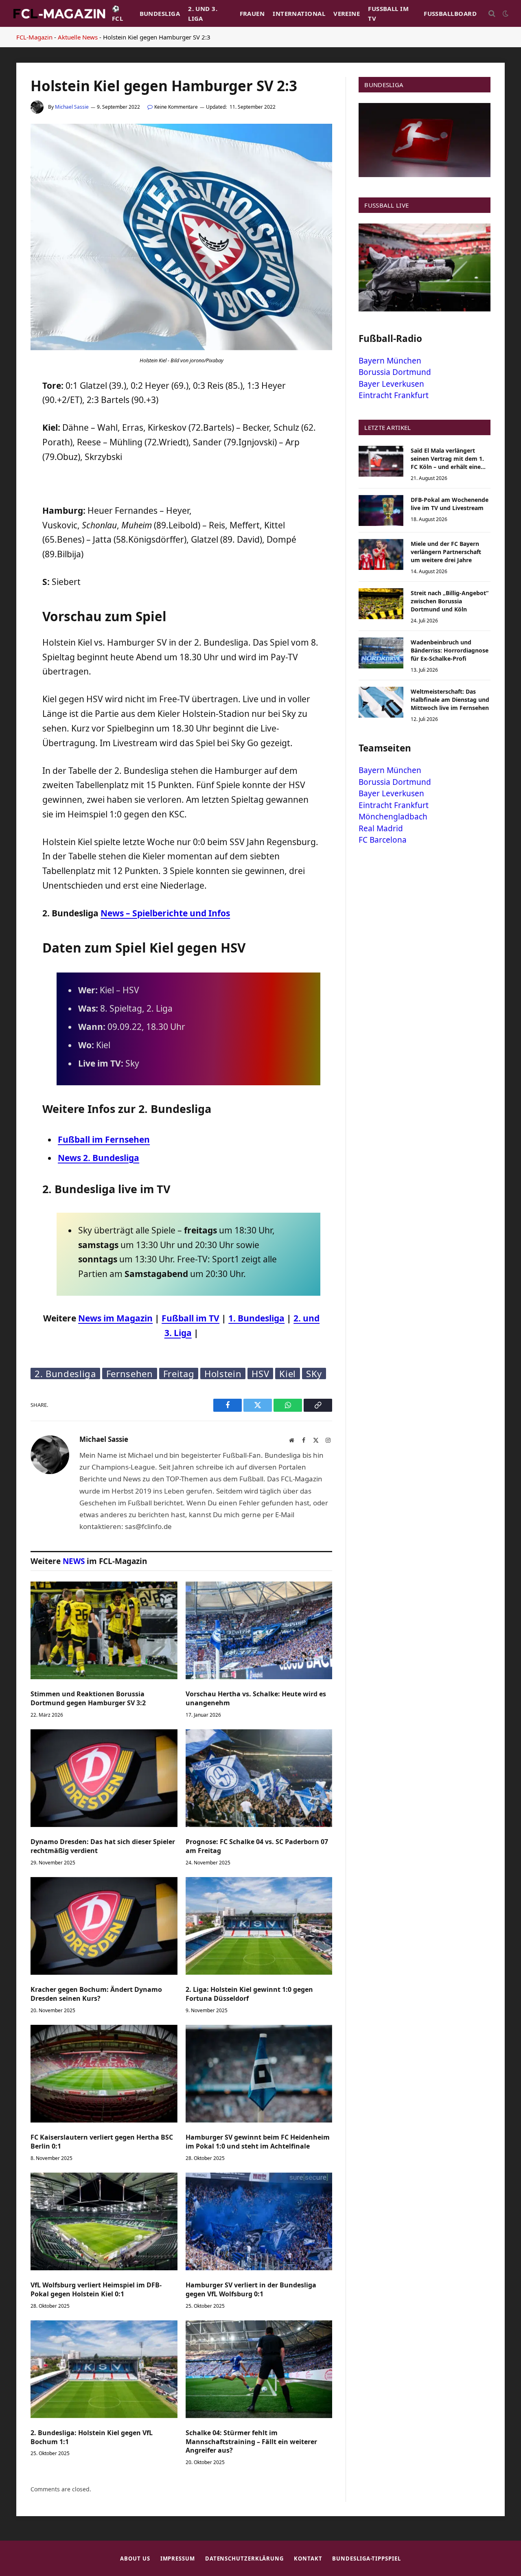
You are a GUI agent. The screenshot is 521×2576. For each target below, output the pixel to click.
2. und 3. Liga (203, 13)
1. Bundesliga (256, 1318)
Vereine (347, 13)
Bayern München (390, 361)
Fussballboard (450, 13)
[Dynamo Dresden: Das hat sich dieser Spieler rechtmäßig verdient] (104, 1778)
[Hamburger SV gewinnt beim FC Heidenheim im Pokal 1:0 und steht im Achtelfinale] (259, 2074)
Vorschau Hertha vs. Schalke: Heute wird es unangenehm (256, 1699)
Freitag (179, 1373)
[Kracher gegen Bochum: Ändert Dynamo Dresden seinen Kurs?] (104, 1926)
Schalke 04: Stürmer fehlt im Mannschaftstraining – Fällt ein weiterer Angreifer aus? (251, 2442)
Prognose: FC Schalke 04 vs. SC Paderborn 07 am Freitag (257, 1846)
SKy (314, 1373)
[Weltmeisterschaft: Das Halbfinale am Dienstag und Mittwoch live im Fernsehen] (381, 702)
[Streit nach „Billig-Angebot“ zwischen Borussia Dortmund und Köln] (381, 604)
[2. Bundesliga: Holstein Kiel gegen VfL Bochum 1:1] (104, 2369)
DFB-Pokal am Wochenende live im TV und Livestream (450, 504)
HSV (260, 1373)
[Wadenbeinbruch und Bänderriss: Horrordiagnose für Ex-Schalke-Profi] (381, 653)
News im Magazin (115, 1318)
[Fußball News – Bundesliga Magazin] (59, 13)
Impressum (178, 2558)
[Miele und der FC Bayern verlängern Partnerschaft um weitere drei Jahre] (381, 554)
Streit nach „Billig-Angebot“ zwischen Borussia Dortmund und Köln (450, 601)
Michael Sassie (72, 107)
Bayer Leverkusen (391, 384)
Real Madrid (381, 828)
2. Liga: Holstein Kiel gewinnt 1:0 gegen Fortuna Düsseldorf (249, 1994)
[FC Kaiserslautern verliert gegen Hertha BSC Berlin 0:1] (104, 2074)
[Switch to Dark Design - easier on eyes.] (505, 13)
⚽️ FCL (117, 13)
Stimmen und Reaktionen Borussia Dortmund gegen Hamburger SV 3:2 (88, 1699)
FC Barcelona (383, 840)
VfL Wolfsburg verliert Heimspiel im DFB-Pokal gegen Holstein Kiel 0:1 (96, 2290)
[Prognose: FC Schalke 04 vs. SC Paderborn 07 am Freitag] (259, 1778)
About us (135, 2558)
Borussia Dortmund (395, 372)
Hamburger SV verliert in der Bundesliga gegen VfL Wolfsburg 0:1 (251, 2290)
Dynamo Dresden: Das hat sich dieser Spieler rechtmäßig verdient (103, 1846)
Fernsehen (130, 1373)
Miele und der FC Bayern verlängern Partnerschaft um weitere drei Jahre (446, 552)
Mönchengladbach (393, 817)
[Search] (492, 14)
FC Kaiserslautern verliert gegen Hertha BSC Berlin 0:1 (102, 2142)
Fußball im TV (388, 13)
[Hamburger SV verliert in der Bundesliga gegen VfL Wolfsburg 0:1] (259, 2221)
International (299, 13)
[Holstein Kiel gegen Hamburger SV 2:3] (181, 348)
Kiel (288, 1373)
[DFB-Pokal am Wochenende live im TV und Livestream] (381, 510)
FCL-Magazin (34, 37)
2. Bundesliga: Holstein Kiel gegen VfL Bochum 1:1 (92, 2437)
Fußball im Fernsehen (104, 1139)
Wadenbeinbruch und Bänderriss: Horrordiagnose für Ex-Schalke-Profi (450, 650)
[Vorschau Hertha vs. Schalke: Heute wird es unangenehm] (259, 1630)
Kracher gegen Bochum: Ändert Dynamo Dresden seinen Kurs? (96, 1994)
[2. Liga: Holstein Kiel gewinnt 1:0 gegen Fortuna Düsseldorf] (259, 1926)
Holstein (223, 1373)
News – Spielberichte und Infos (165, 913)
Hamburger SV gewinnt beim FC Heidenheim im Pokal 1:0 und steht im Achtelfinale (258, 2142)
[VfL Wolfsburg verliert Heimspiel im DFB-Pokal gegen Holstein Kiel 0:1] (104, 2221)
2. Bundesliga (65, 1373)
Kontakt (308, 2558)
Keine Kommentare (176, 107)
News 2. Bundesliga (99, 1158)
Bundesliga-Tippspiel (366, 2558)
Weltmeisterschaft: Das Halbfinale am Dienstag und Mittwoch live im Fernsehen (450, 700)
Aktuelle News (78, 37)
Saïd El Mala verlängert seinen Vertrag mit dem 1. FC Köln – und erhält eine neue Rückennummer (447, 459)
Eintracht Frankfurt (394, 395)
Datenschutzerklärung (244, 2558)
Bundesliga (160, 13)
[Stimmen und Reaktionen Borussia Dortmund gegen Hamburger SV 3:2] (104, 1630)
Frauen (252, 13)
